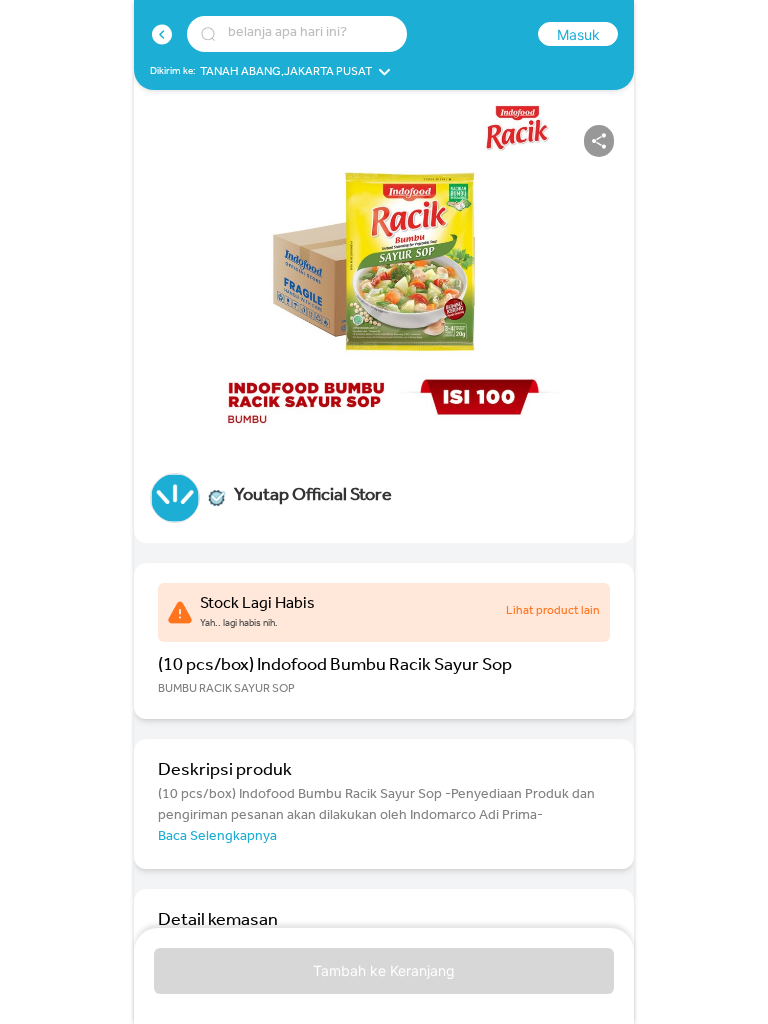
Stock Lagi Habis (257, 605)
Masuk (578, 34)
